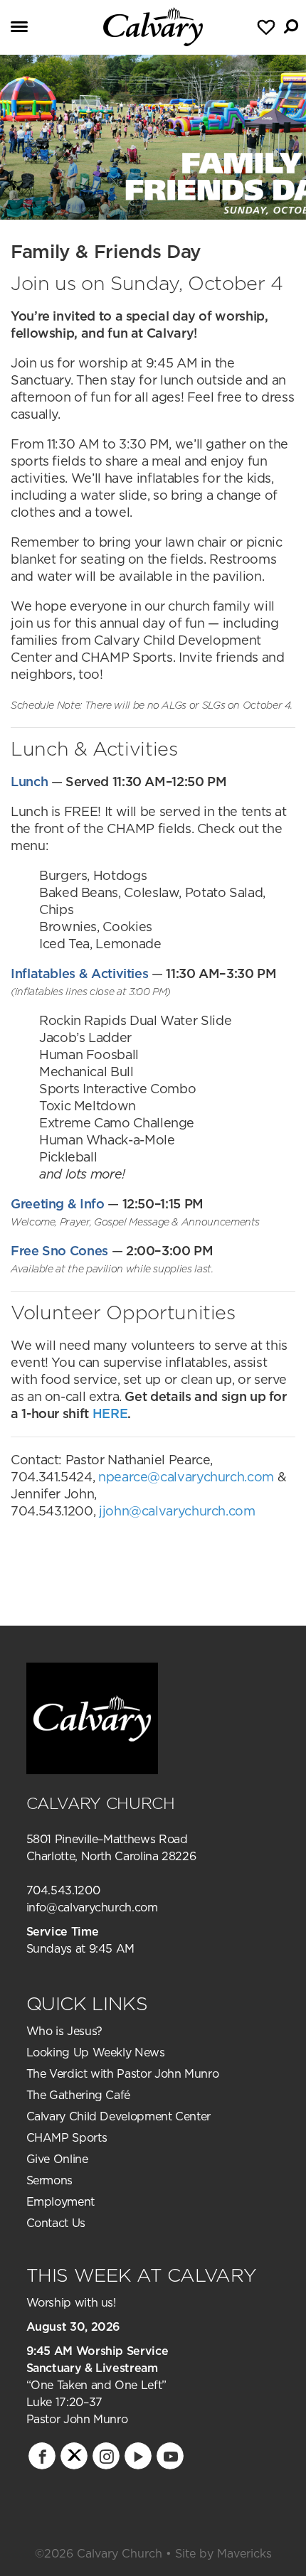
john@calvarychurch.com (179, 1511)
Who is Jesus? (64, 2031)
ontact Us (60, 2223)
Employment (60, 2201)
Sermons (49, 2180)
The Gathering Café (79, 2095)
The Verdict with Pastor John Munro (123, 2073)
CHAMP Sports (67, 2137)
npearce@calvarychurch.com (186, 1477)
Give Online (57, 2159)
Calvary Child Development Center (118, 2116)
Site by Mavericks (223, 2553)
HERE (110, 1413)
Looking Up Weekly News (96, 2052)
